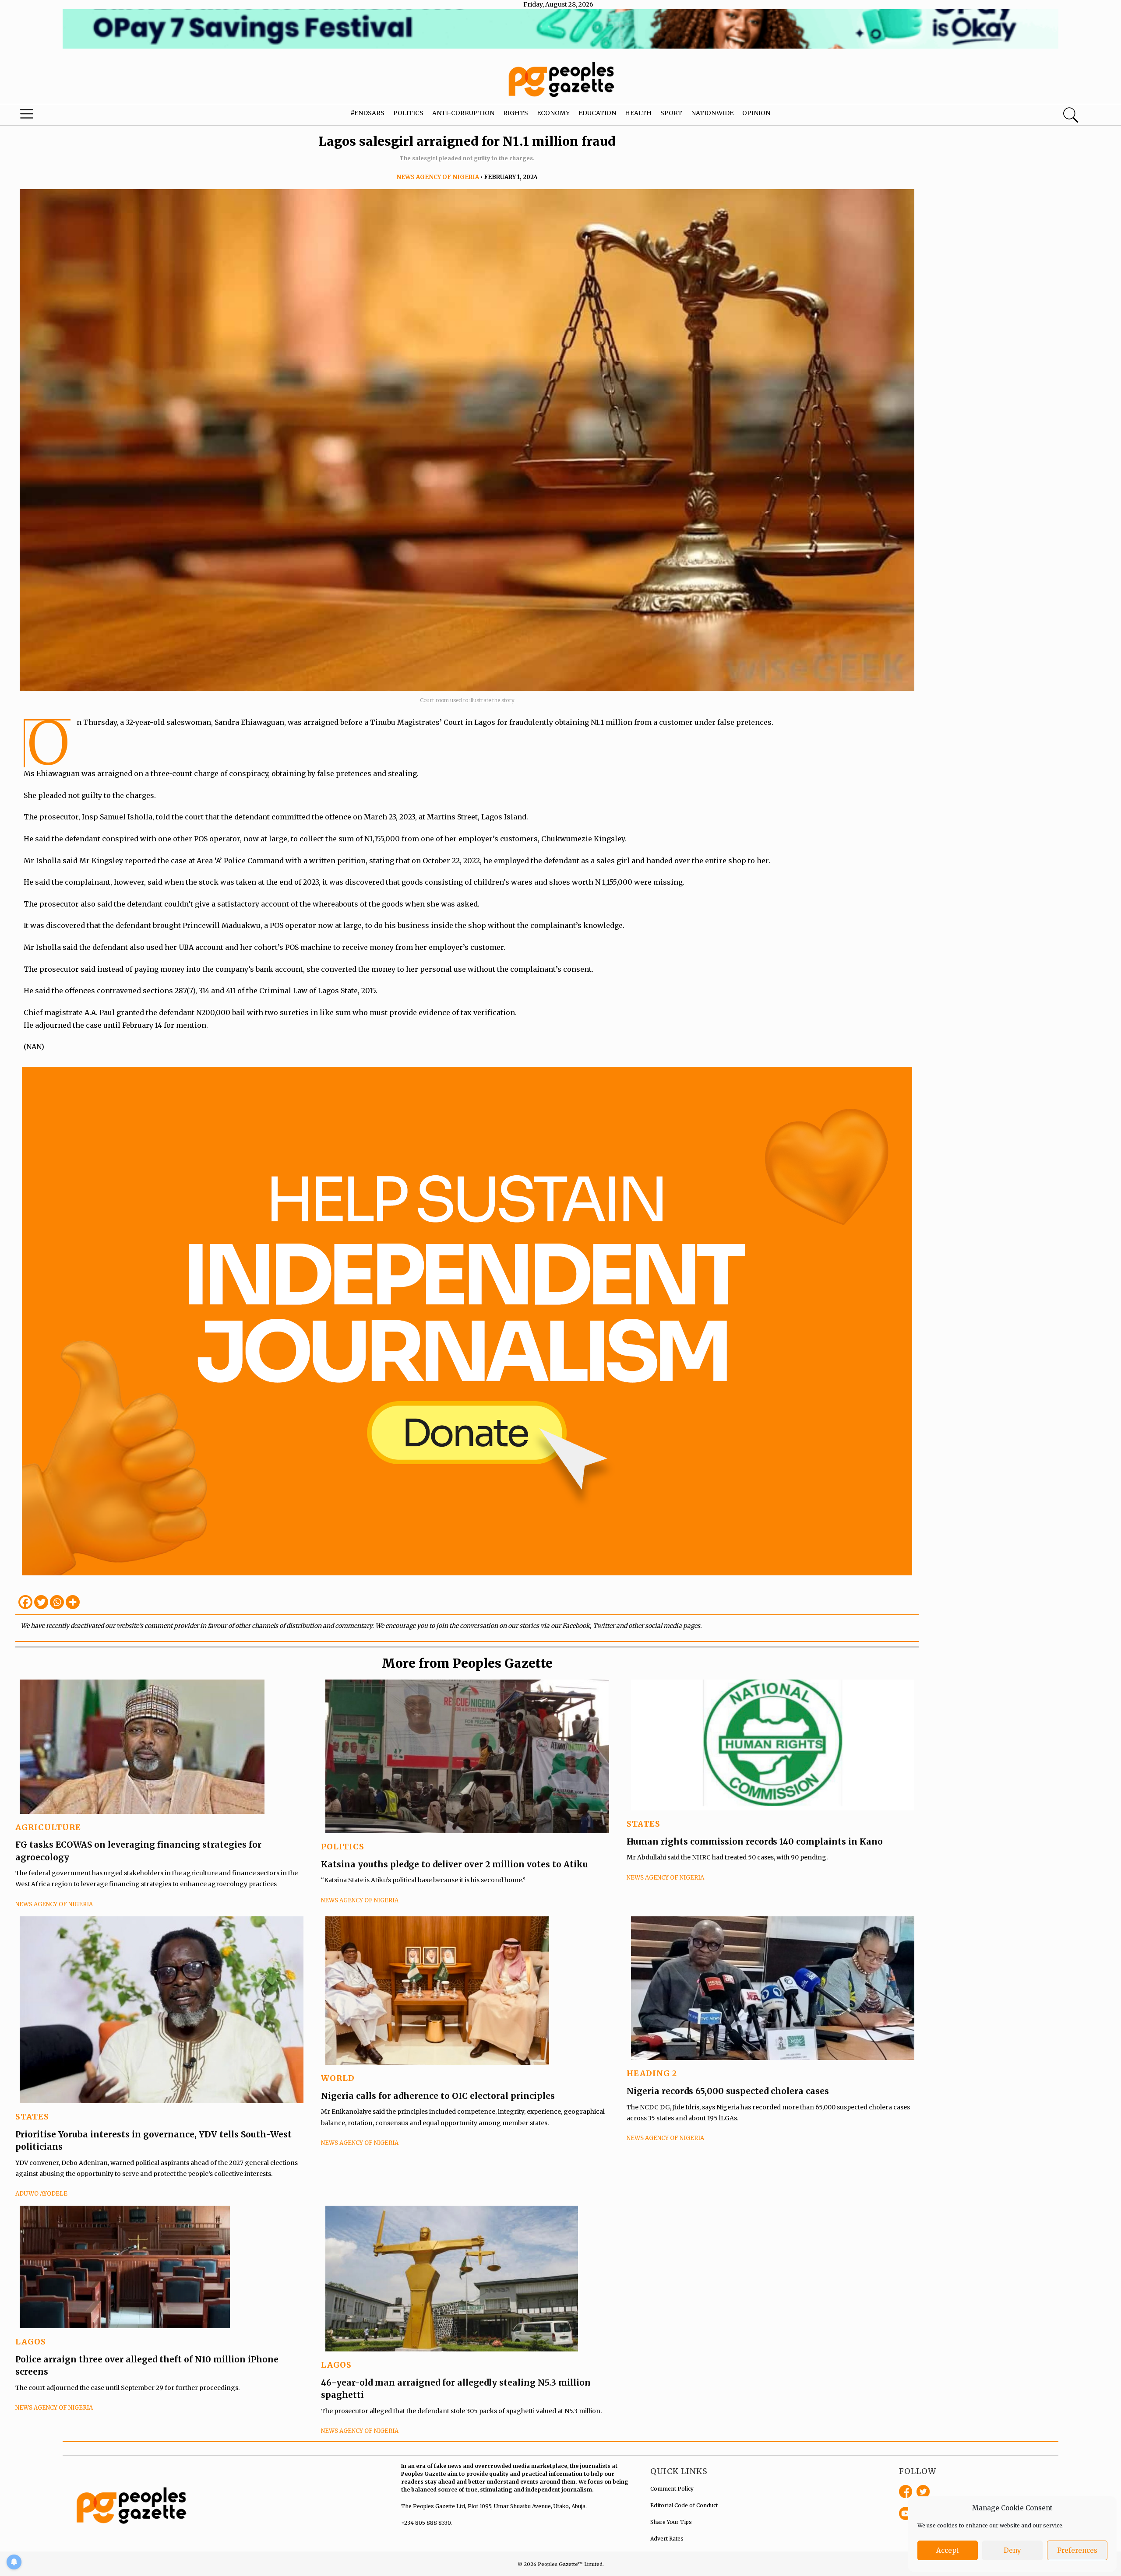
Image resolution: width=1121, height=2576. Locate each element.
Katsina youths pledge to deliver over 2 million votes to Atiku (455, 1864)
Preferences (1077, 2550)
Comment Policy (672, 2489)
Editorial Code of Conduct (684, 2505)
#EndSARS (367, 113)
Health (638, 113)
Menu (59, 116)
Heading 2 (652, 2073)
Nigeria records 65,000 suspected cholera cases (728, 2091)
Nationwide (712, 113)
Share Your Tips (671, 2522)
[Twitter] (41, 1602)
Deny (1012, 2550)
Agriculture (48, 1827)
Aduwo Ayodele (41, 2194)
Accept (948, 2550)
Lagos (31, 2342)
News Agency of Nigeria (438, 177)
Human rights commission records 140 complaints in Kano (755, 1842)
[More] (73, 1602)
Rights (516, 113)
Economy (553, 113)
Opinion (756, 113)
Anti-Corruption (463, 113)
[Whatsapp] (57, 1602)
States (643, 1824)
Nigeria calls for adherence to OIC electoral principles (438, 2096)
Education (597, 113)
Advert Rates (667, 2539)
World (338, 2078)
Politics (408, 113)
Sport (671, 113)
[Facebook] (25, 1602)
